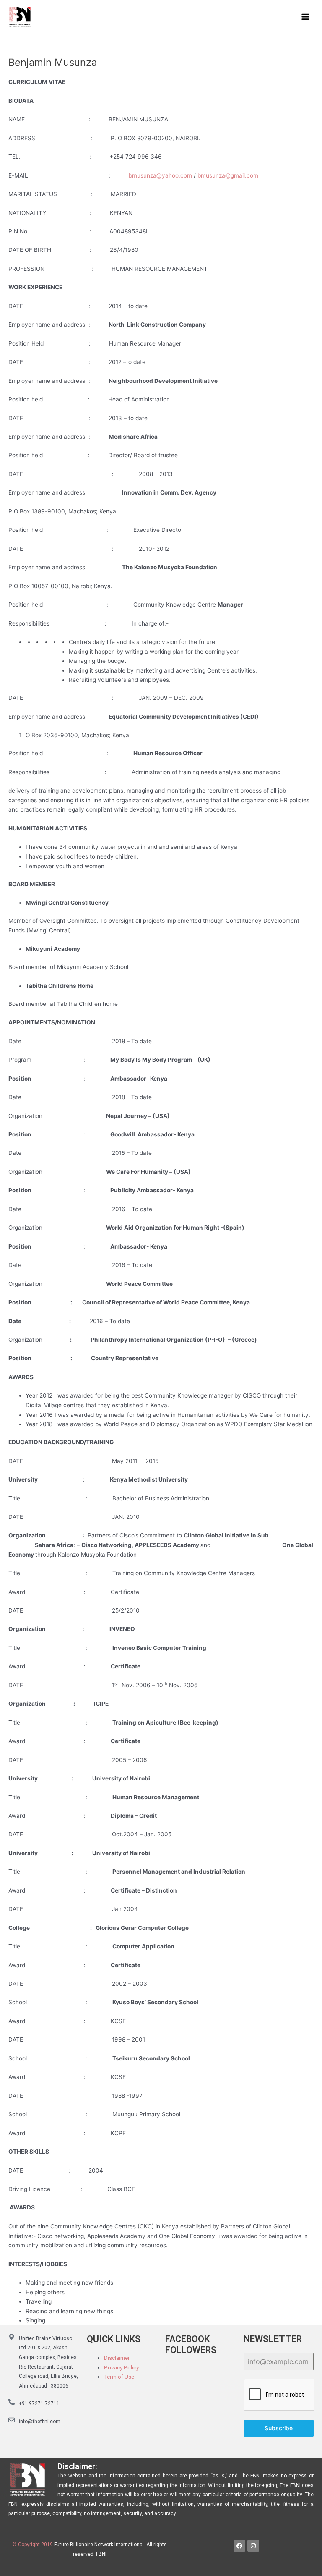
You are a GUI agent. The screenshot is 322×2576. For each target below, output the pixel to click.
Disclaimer (117, 2358)
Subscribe (279, 2428)
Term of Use (119, 2377)
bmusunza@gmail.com (228, 175)
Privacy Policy (121, 2367)
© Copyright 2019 (33, 2545)
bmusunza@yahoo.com (160, 175)
